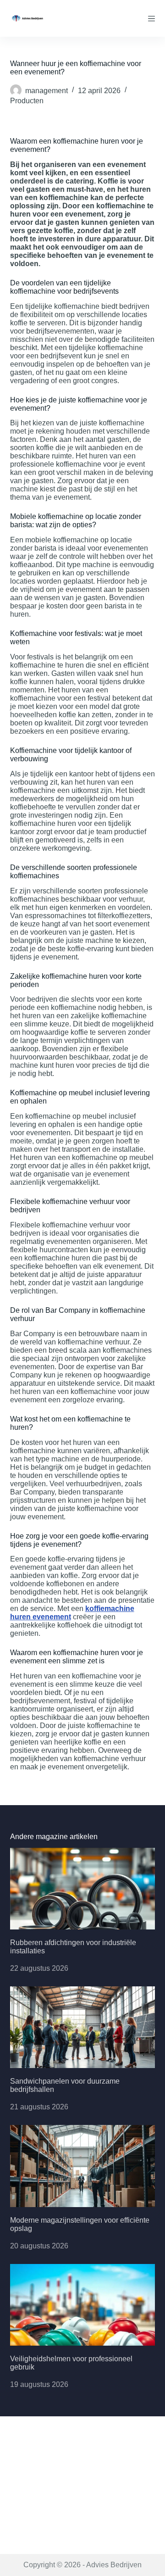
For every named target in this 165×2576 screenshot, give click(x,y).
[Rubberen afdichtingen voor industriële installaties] (83, 1889)
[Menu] (151, 19)
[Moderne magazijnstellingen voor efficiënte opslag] (83, 2166)
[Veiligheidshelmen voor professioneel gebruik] (83, 2305)
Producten (27, 101)
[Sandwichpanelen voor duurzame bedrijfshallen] (83, 2027)
